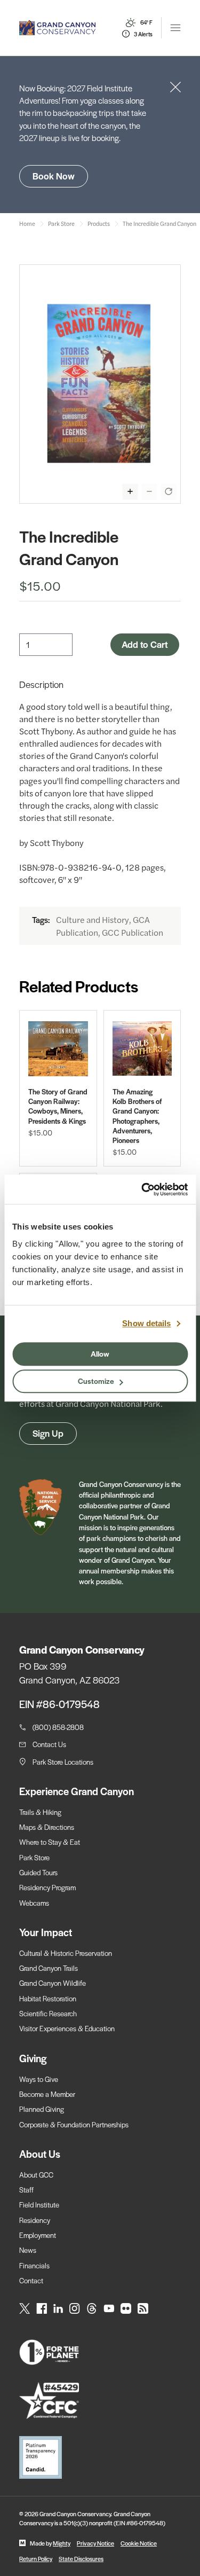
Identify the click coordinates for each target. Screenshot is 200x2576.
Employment (38, 2235)
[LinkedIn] (58, 2308)
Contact (31, 2280)
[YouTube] (109, 2308)
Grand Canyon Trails (49, 1968)
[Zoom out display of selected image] (149, 491)
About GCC (36, 2175)
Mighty (62, 2543)
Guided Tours (38, 1872)
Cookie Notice (139, 2543)
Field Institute (39, 2205)
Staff (26, 2190)
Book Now (54, 176)
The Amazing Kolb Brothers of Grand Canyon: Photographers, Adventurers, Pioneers (137, 1116)
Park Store (34, 1857)
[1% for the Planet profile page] (100, 2352)
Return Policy (36, 2558)
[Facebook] (42, 2308)
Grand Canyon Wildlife (53, 1983)
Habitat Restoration (48, 1998)
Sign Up (48, 1433)
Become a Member (47, 2094)
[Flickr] (126, 2308)
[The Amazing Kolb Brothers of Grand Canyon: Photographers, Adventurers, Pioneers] (142, 1049)
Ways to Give (39, 2079)
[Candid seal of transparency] (100, 2457)
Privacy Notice (95, 2543)
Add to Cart (145, 644)
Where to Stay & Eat (50, 1842)
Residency (35, 2220)
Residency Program (47, 1887)
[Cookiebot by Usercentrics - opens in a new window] (142, 1189)
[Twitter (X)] (25, 2308)
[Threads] (92, 2308)
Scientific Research (48, 2013)
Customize (96, 1381)
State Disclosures (81, 2558)
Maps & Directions (47, 1827)
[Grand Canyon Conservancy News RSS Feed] (143, 2308)
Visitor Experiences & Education (67, 2028)
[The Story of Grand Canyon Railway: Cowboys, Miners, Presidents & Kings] (58, 1049)
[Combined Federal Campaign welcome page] (100, 2401)
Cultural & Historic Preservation (66, 1953)
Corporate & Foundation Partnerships (74, 2124)
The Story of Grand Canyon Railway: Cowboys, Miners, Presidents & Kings (58, 1106)
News (28, 2250)
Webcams (34, 1903)
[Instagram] (75, 2308)
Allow (100, 1353)
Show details (146, 1323)
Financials (34, 2265)
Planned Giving (42, 2109)
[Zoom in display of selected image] (130, 491)
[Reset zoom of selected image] (169, 491)
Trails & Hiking (40, 1812)
